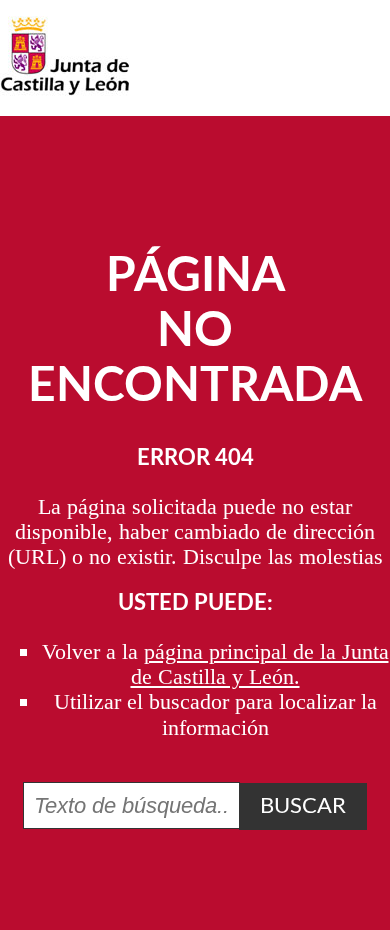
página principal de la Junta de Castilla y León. (260, 664)
